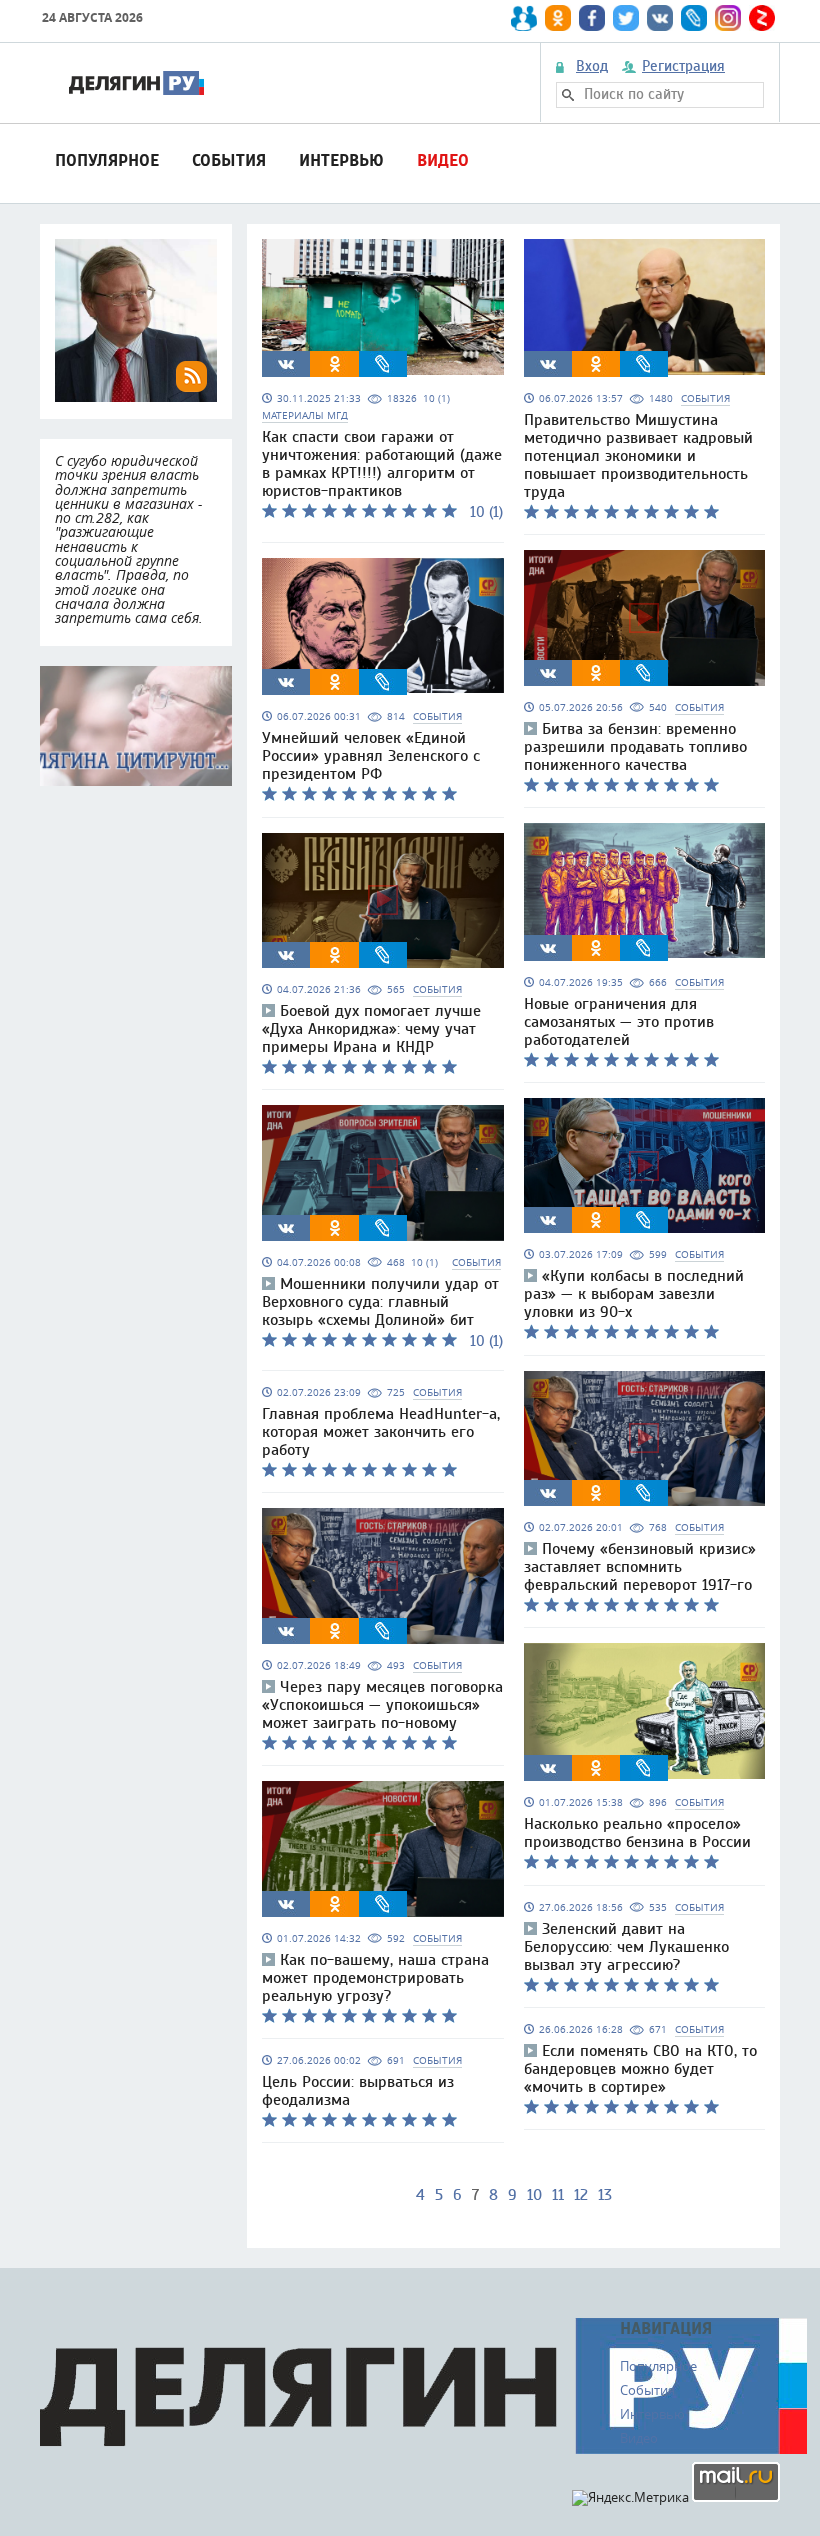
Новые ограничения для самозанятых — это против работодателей (619, 1022)
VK (286, 364)
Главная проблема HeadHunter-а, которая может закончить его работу (381, 1432)
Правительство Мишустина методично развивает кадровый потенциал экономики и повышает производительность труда (638, 456)
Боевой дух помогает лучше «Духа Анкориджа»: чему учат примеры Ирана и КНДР (371, 1029)
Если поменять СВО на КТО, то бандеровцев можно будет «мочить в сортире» (640, 2069)
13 (605, 2195)
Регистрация (683, 67)
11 (558, 2195)
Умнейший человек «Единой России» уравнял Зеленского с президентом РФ (371, 756)
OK (335, 364)
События (229, 160)
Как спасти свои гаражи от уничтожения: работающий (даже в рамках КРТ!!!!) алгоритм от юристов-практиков (382, 464)
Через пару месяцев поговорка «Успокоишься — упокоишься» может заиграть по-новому (382, 1705)
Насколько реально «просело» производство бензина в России (637, 1833)
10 (534, 2195)
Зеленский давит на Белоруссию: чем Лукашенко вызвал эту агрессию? (626, 1947)
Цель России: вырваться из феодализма (358, 2091)
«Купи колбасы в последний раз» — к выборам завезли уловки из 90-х (634, 1294)
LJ (383, 364)
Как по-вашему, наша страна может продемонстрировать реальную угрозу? (375, 1978)
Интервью (341, 160)
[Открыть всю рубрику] (136, 726)
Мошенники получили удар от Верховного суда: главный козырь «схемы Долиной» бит (380, 1302)
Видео (443, 160)
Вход (592, 67)
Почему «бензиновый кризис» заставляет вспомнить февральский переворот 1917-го (640, 1567)
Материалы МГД (305, 415)
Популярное (107, 160)
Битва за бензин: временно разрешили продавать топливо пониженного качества (635, 747)
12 (581, 2195)
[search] (568, 95)
